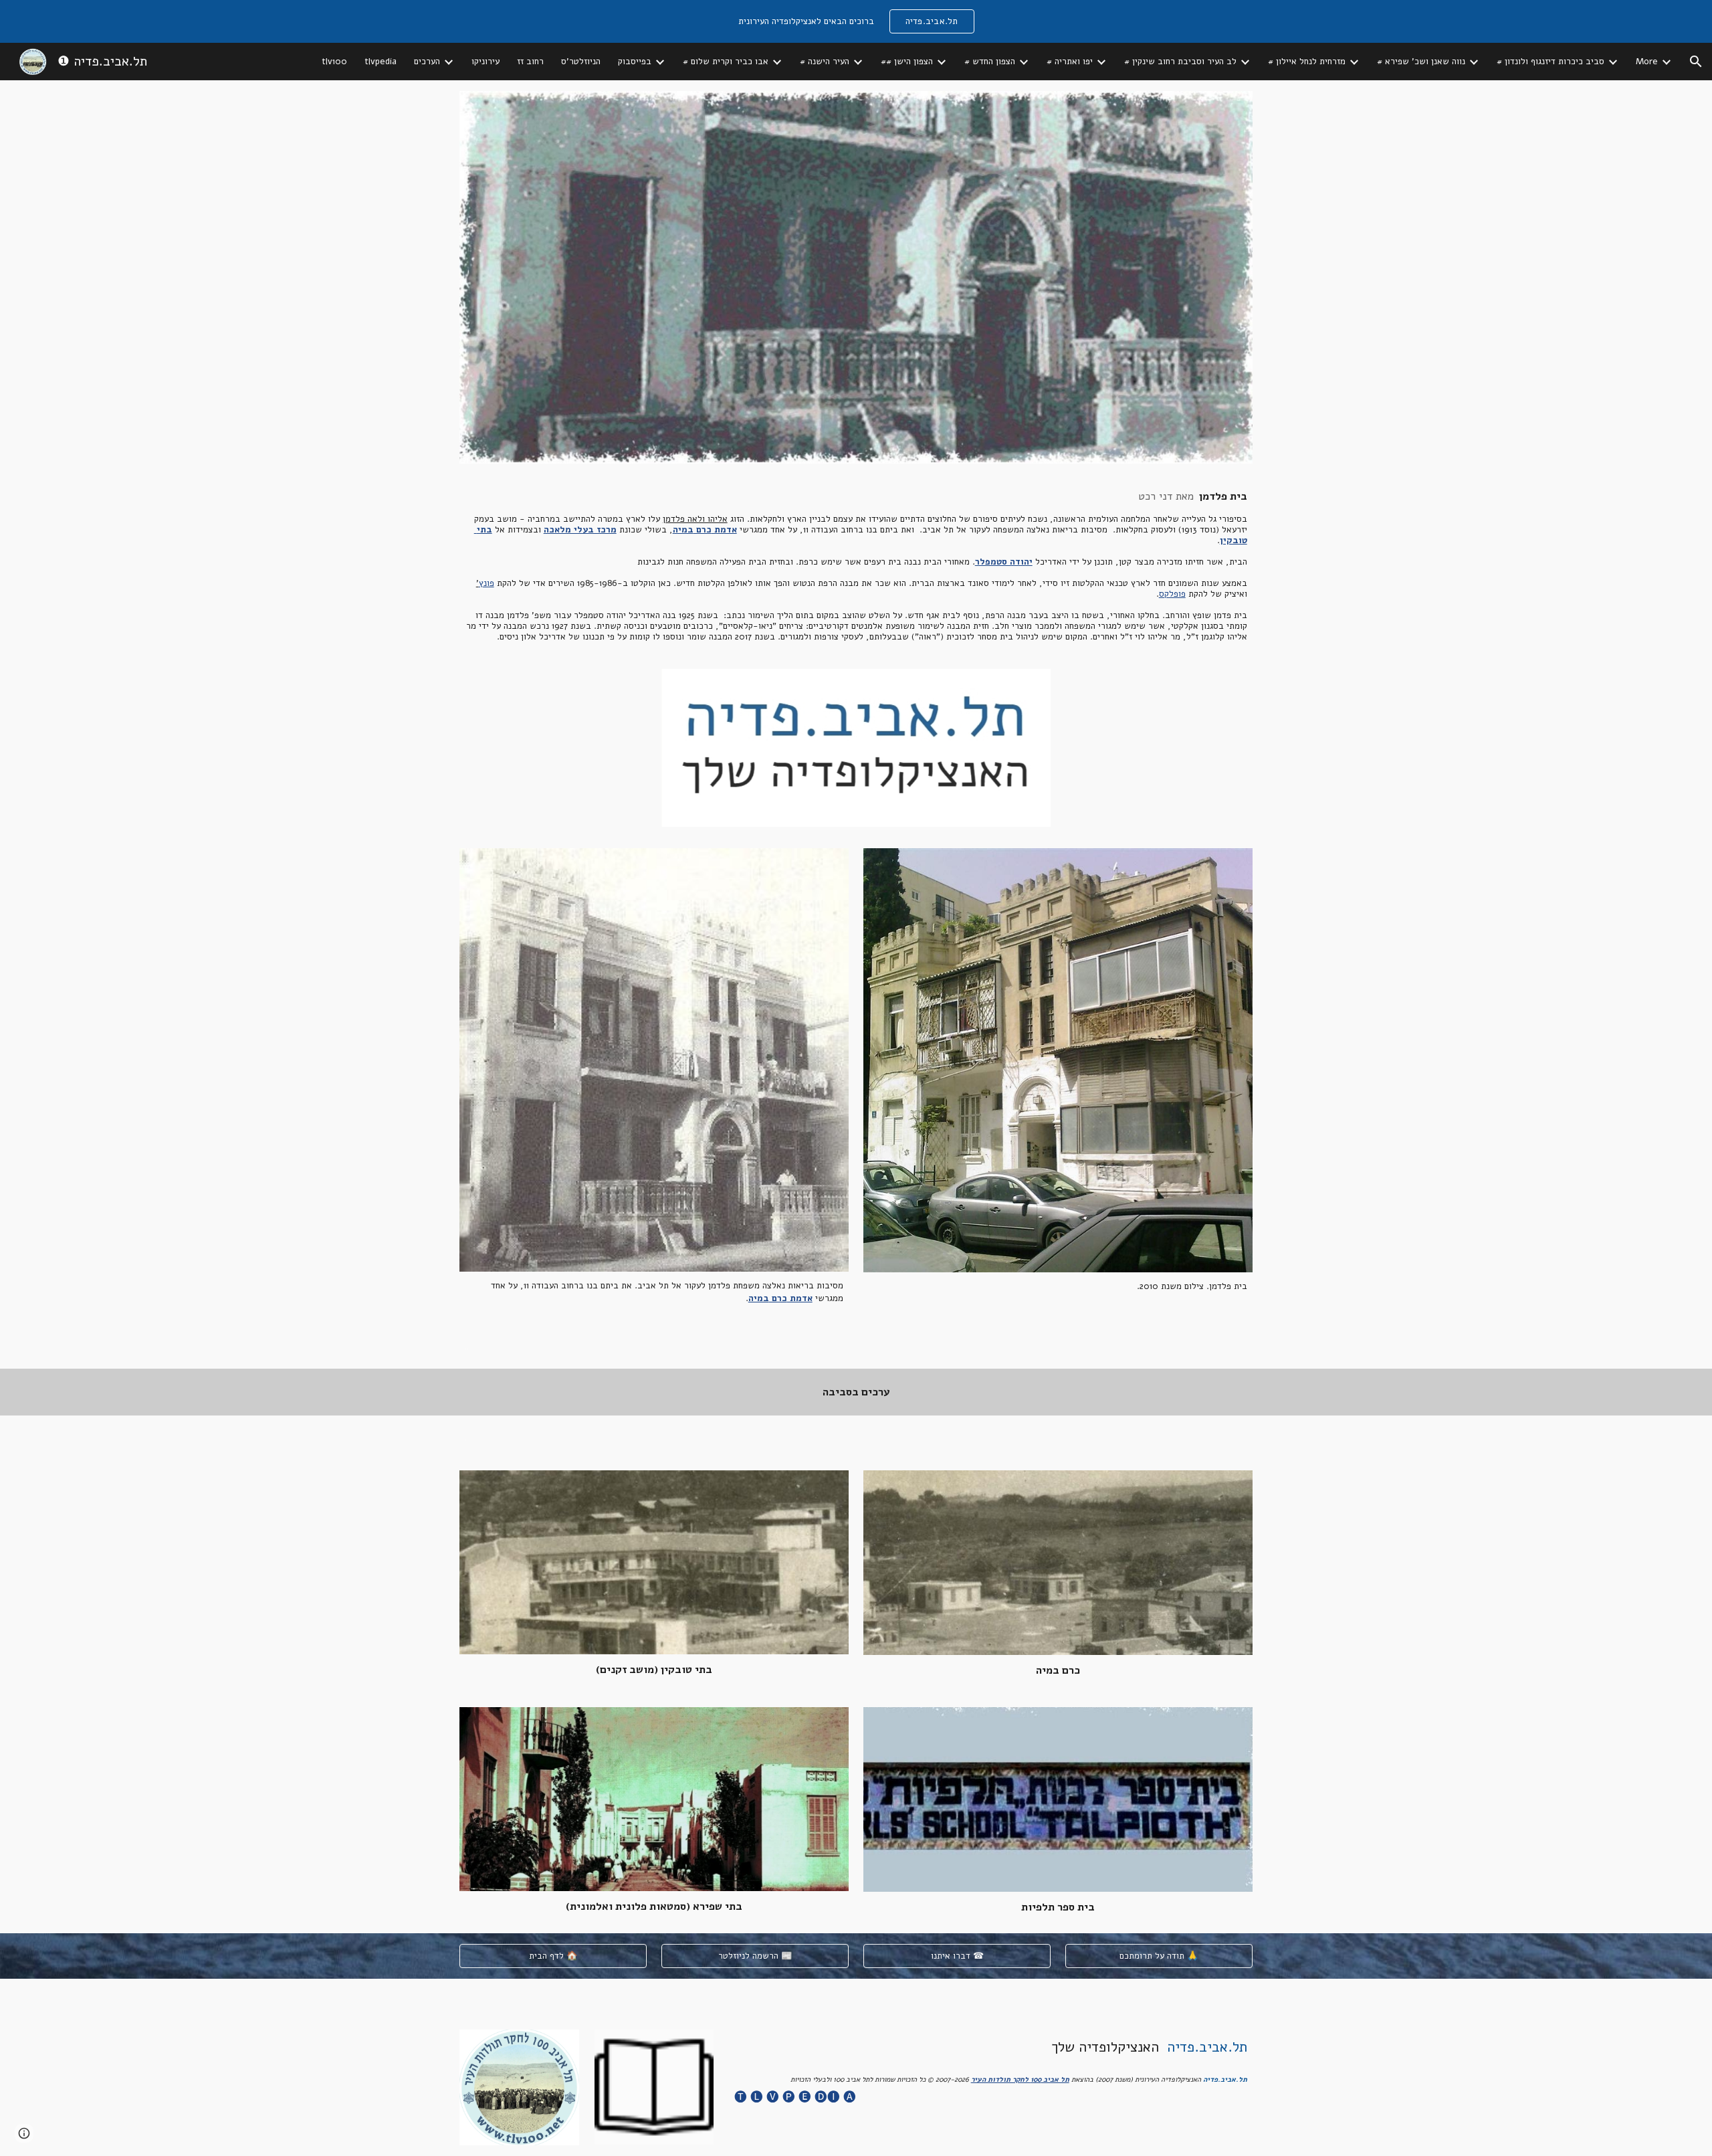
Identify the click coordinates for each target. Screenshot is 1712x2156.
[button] (1696, 62)
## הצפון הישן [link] (907, 62)
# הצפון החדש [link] (990, 62)
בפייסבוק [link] (635, 62)
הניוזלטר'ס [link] (581, 62)
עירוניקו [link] (486, 62)
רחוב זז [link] (530, 62)
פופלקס (1172, 594)
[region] (856, 21)
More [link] (1647, 62)
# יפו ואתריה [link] (1070, 62)
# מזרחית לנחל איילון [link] (1307, 62)
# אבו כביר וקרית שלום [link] (726, 62)
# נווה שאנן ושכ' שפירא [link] (1421, 62)
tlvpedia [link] (381, 62)
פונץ (487, 583)
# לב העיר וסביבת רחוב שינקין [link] (1180, 62)
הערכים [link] (427, 62)
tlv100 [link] (334, 62)
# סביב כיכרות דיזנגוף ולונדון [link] (1550, 62)
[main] (856, 566)
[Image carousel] (856, 748)
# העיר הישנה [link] (825, 62)
